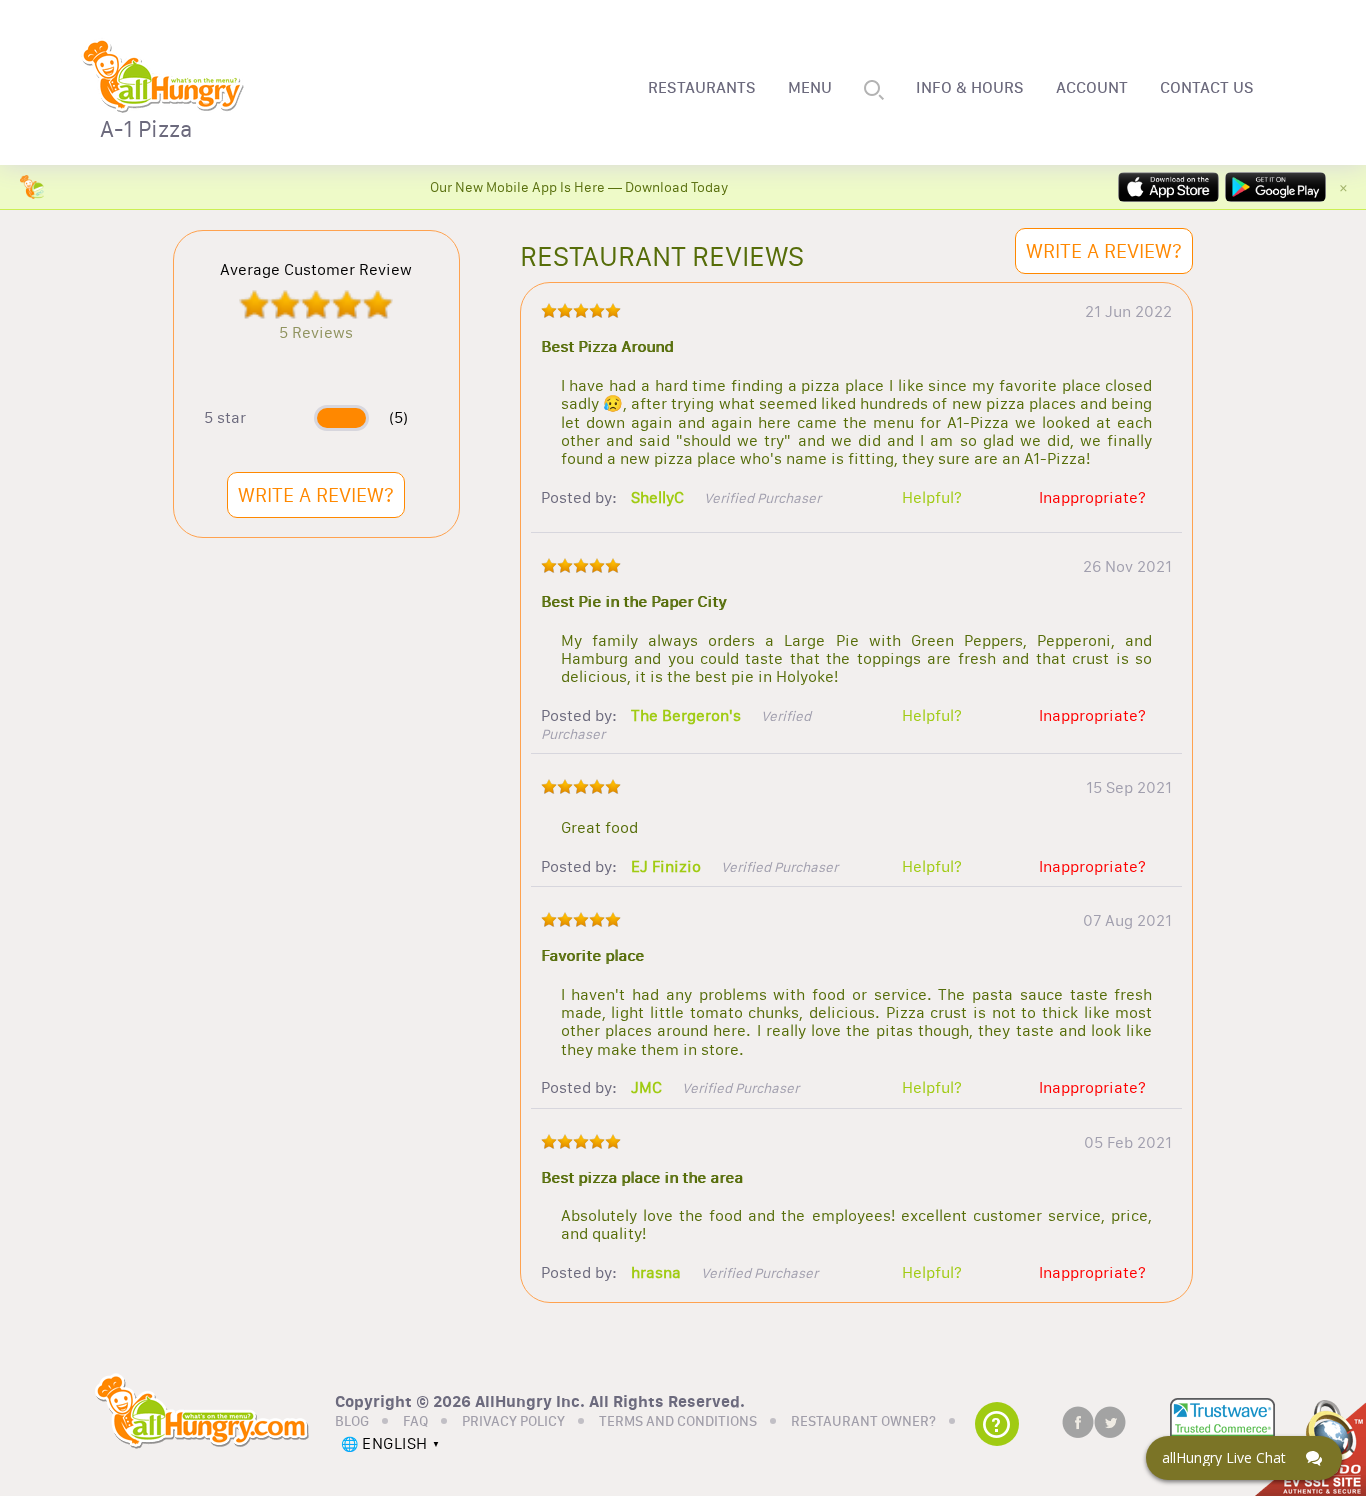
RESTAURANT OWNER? (863, 1422)
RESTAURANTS (702, 88)
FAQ (415, 1422)
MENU (810, 88)
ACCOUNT (1092, 88)
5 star (225, 418)
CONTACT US (1207, 88)
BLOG (352, 1422)
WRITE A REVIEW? (316, 495)
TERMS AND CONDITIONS (678, 1422)
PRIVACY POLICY (513, 1422)
